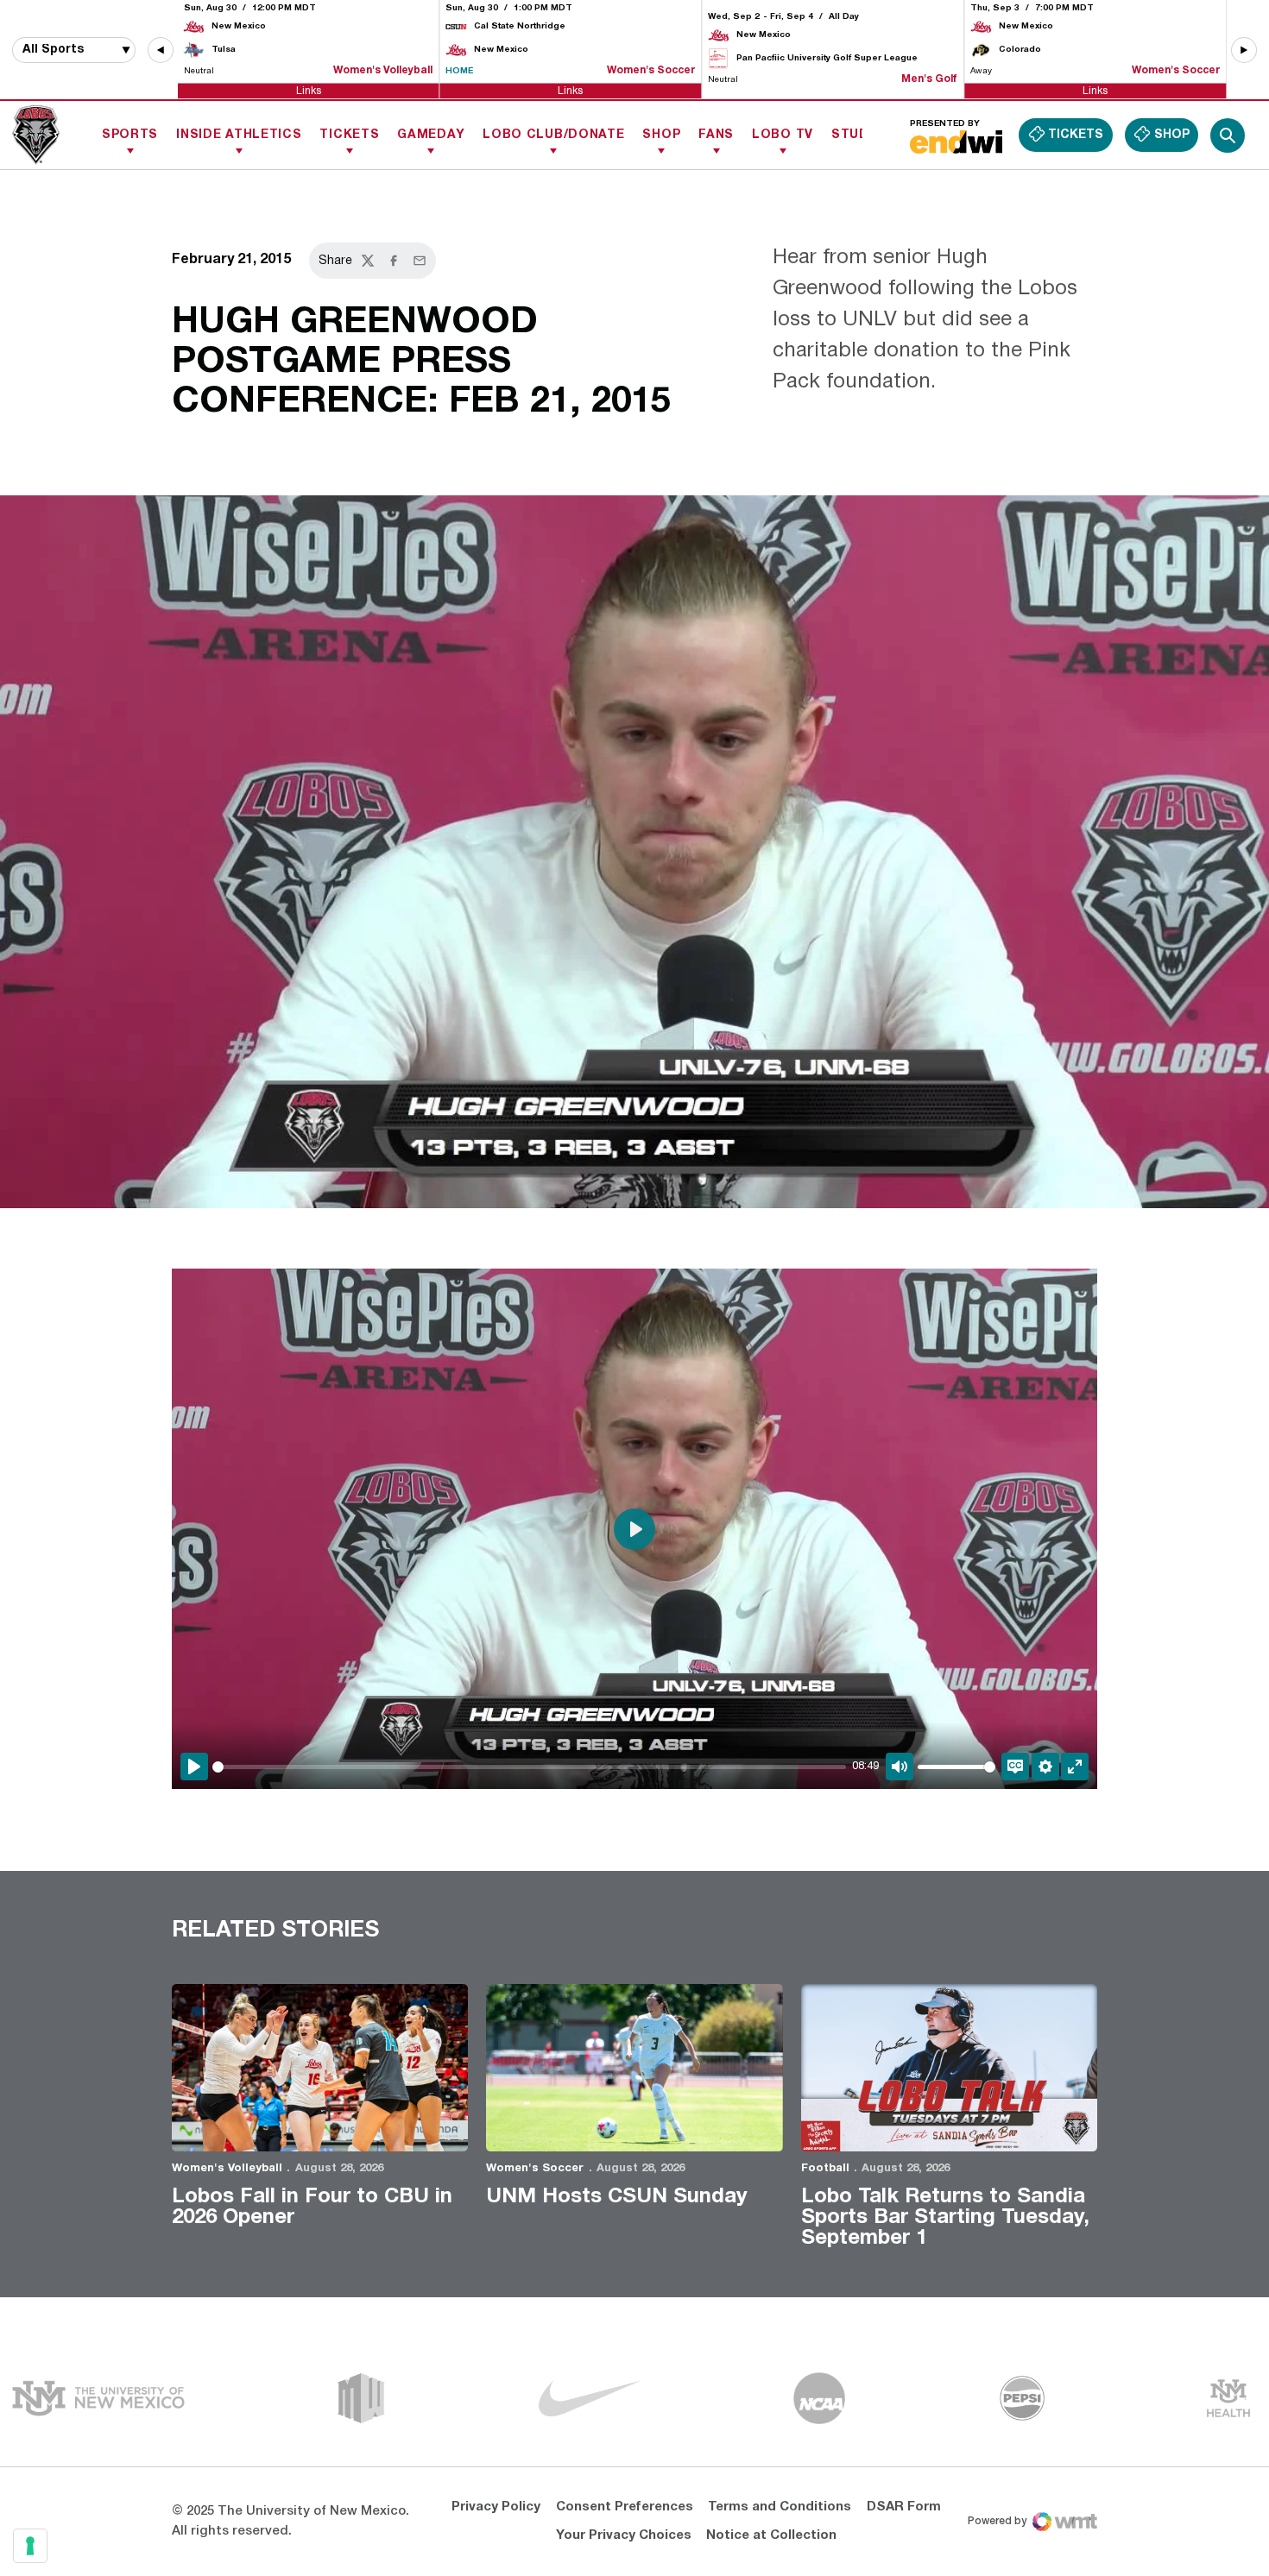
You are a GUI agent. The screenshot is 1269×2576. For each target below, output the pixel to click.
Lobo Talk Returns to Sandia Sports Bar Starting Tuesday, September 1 (945, 2218)
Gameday (431, 135)
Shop (661, 135)
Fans (716, 135)
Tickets (349, 135)
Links (309, 90)
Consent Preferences (625, 2507)
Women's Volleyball (227, 2169)
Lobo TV (783, 135)
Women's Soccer (535, 2169)
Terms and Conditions (780, 2507)
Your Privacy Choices (624, 2535)
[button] (161, 50)
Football (825, 2169)
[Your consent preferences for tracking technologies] (30, 2546)
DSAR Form (904, 2507)
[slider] (529, 1767)
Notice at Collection (771, 2535)
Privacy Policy (496, 2507)
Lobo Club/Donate (553, 135)
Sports (130, 135)
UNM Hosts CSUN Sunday (617, 2197)
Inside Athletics (239, 135)
